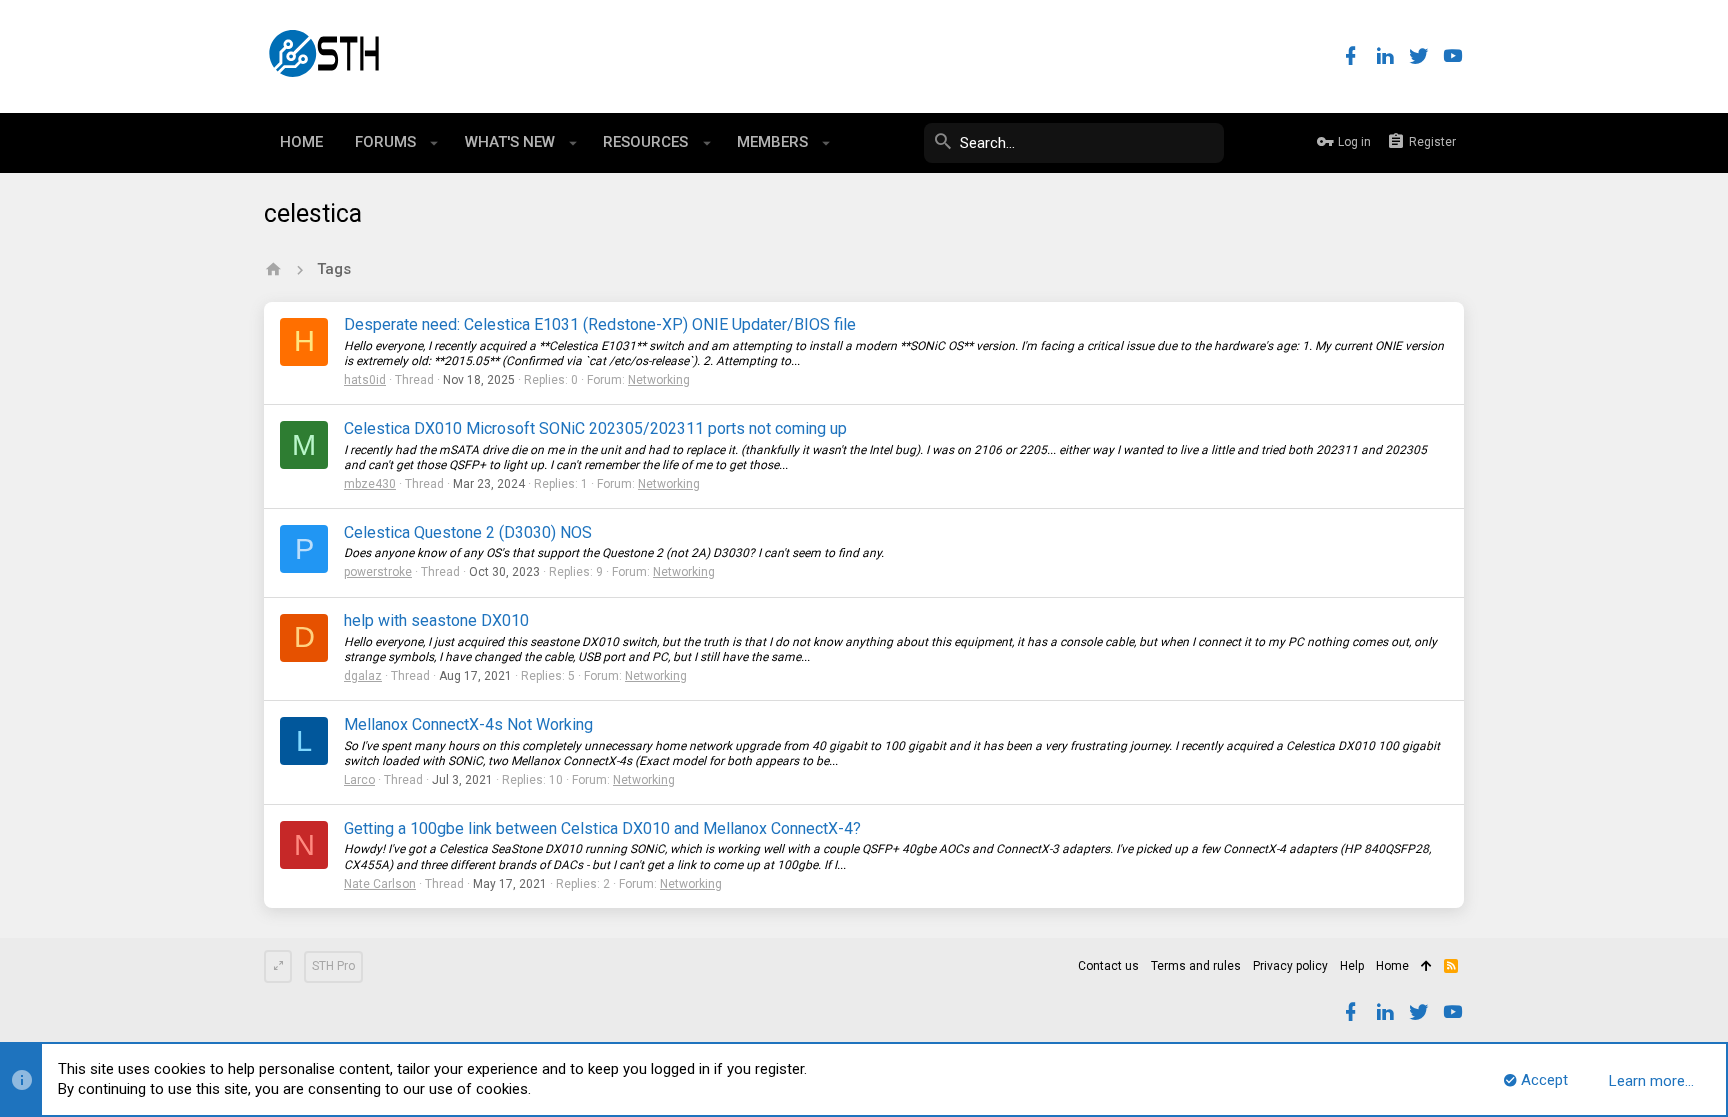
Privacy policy (1290, 966)
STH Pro (333, 966)
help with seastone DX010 (436, 620)
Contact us (1108, 966)
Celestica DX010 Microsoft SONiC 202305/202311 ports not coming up (595, 428)
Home (1392, 966)
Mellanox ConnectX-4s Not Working (468, 724)
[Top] (1426, 967)
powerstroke (378, 572)
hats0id (365, 380)
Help (1352, 966)
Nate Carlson (380, 884)
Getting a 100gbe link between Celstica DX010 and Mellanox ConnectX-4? (602, 828)
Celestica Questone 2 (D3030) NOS (468, 532)
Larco (359, 780)
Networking (659, 380)
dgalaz (363, 676)
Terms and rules (1196, 966)
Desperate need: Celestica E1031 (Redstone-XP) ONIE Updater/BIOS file (600, 324)
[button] (434, 143)
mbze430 (370, 484)
